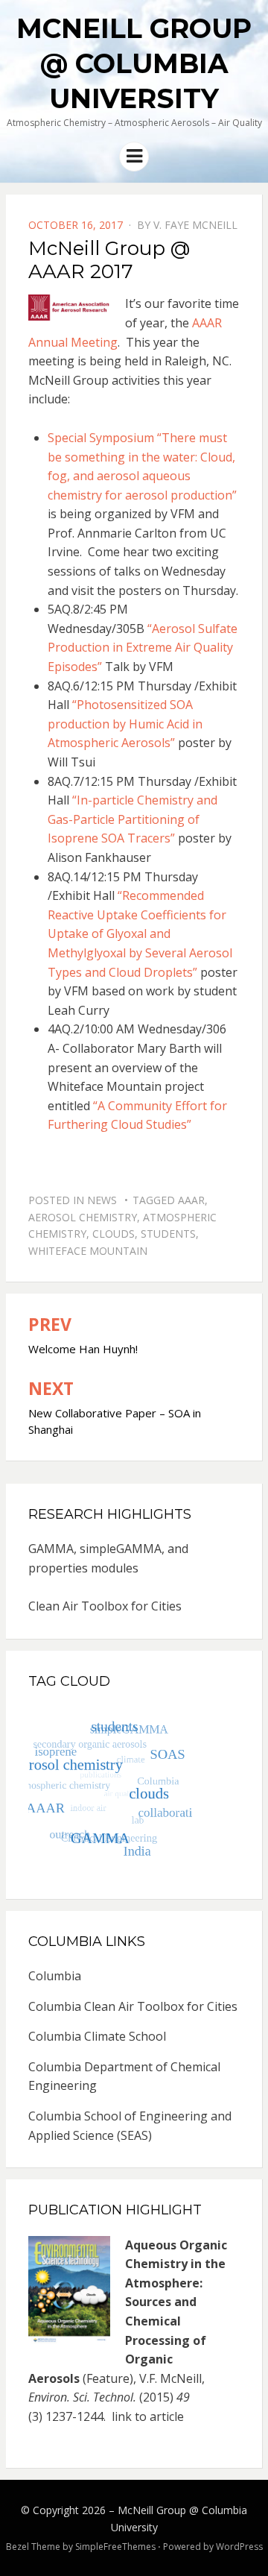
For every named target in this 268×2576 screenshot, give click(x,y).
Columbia (55, 1976)
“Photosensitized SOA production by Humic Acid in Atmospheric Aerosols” (125, 724)
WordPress (239, 2547)
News (102, 1200)
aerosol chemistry (83, 1217)
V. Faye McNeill (195, 225)
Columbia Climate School (97, 2036)
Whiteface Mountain (88, 1251)
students (168, 1234)
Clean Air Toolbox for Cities (105, 1606)
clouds (114, 1234)
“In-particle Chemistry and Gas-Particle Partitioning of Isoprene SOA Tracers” (133, 819)
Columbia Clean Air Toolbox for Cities (133, 2006)
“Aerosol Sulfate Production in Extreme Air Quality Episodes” (143, 648)
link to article (149, 2416)
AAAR (191, 1200)
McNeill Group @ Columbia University (134, 63)
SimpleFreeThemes (115, 2547)
